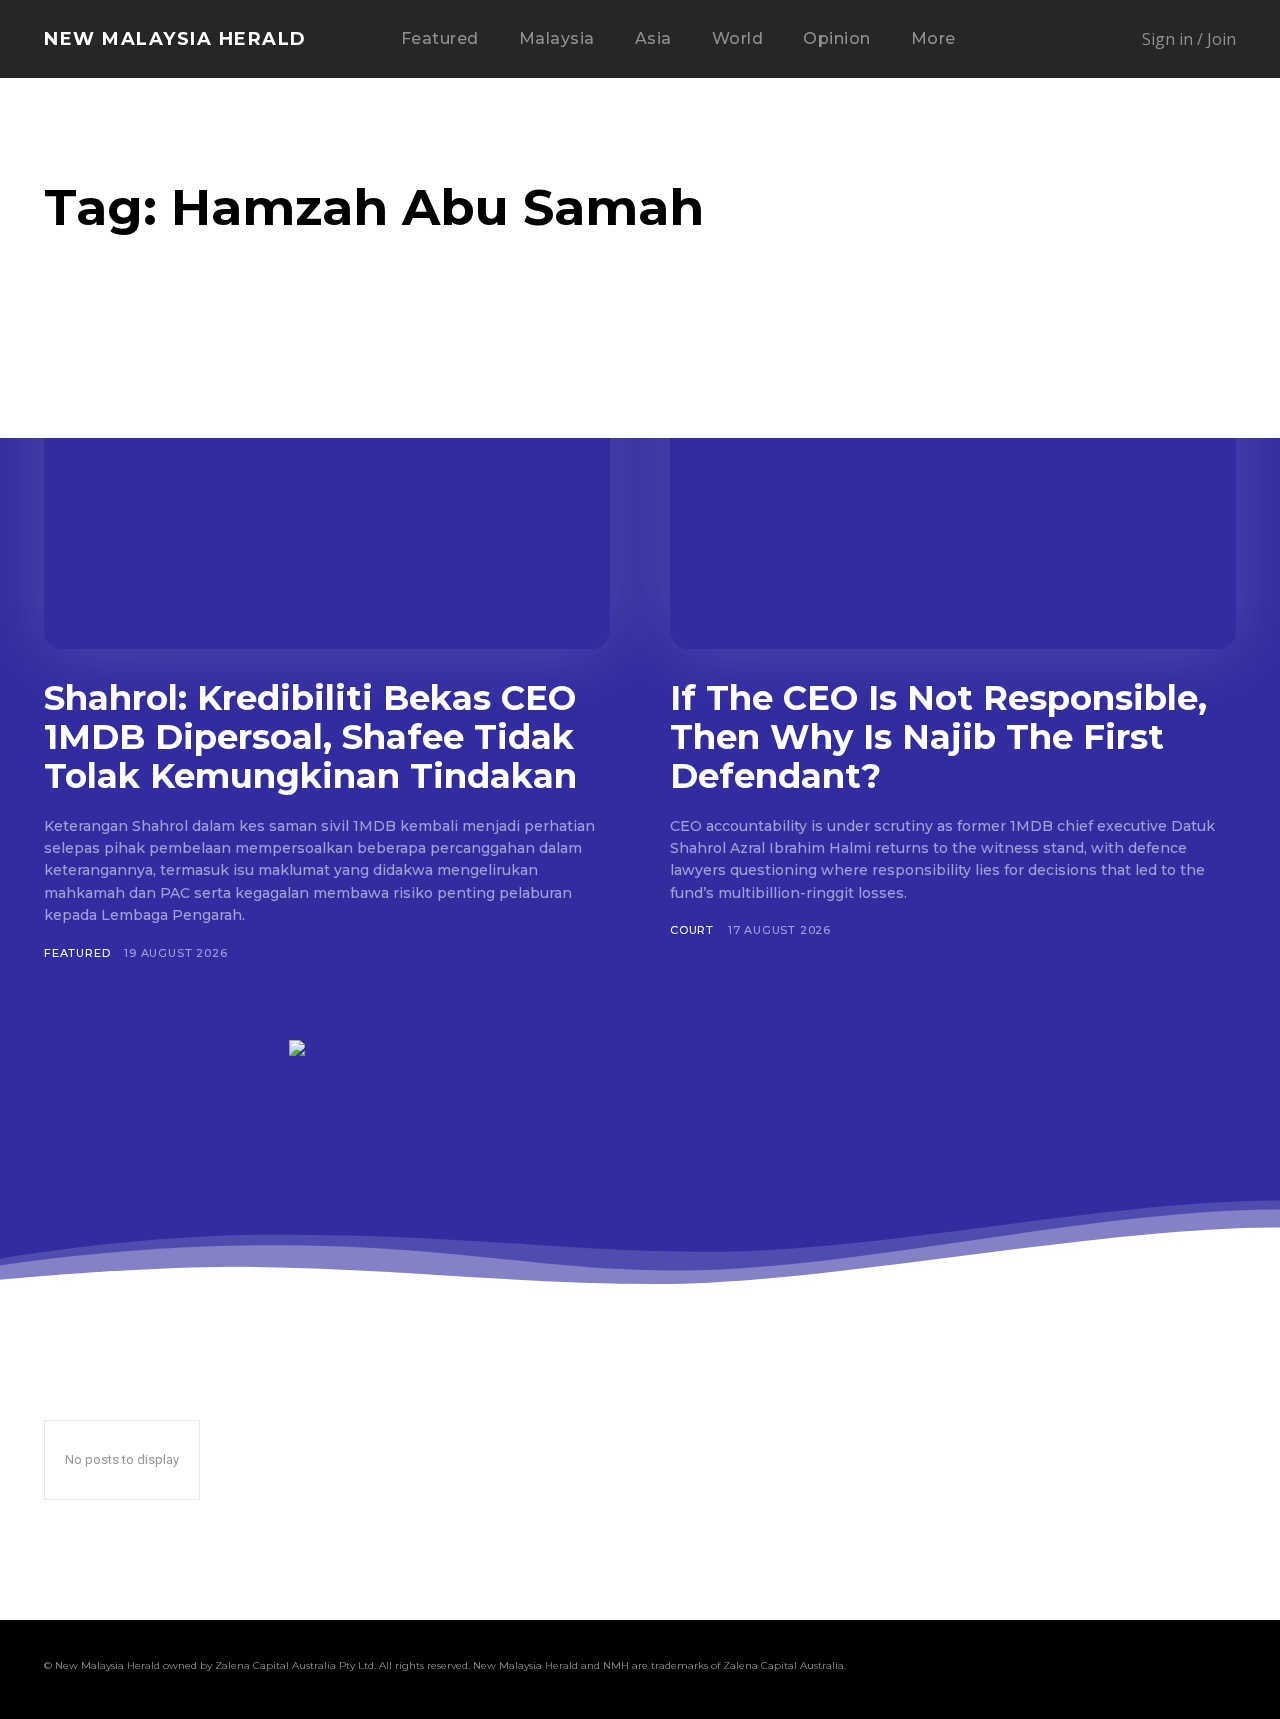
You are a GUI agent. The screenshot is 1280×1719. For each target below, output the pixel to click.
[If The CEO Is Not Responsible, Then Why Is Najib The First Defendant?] (953, 493)
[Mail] (1070, 1669)
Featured (77, 953)
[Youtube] (1222, 1669)
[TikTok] (1108, 1669)
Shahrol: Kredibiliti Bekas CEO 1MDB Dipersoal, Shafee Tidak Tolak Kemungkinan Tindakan (310, 737)
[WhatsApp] (1184, 1669)
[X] (1146, 1669)
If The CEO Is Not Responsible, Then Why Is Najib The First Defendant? (938, 737)
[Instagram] (1032, 1669)
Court (692, 930)
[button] (1038, 40)
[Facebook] (994, 1669)
